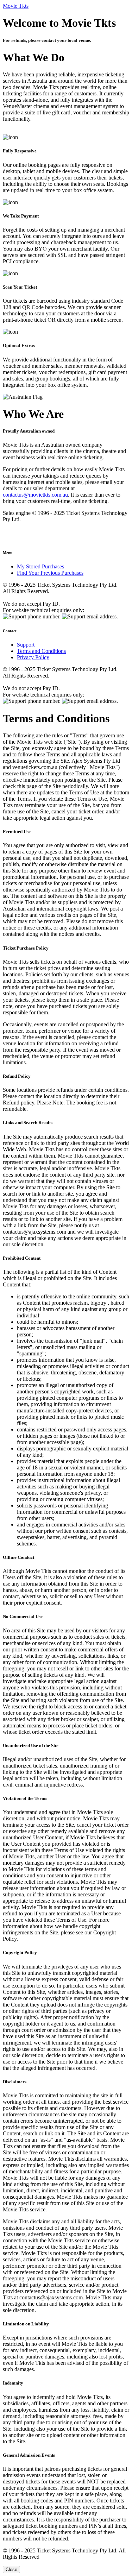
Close (11, 2569)
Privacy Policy (33, 657)
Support (26, 645)
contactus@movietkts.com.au (35, 495)
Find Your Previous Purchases (50, 573)
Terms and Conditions (41, 651)
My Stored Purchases (40, 566)
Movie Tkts (16, 6)
